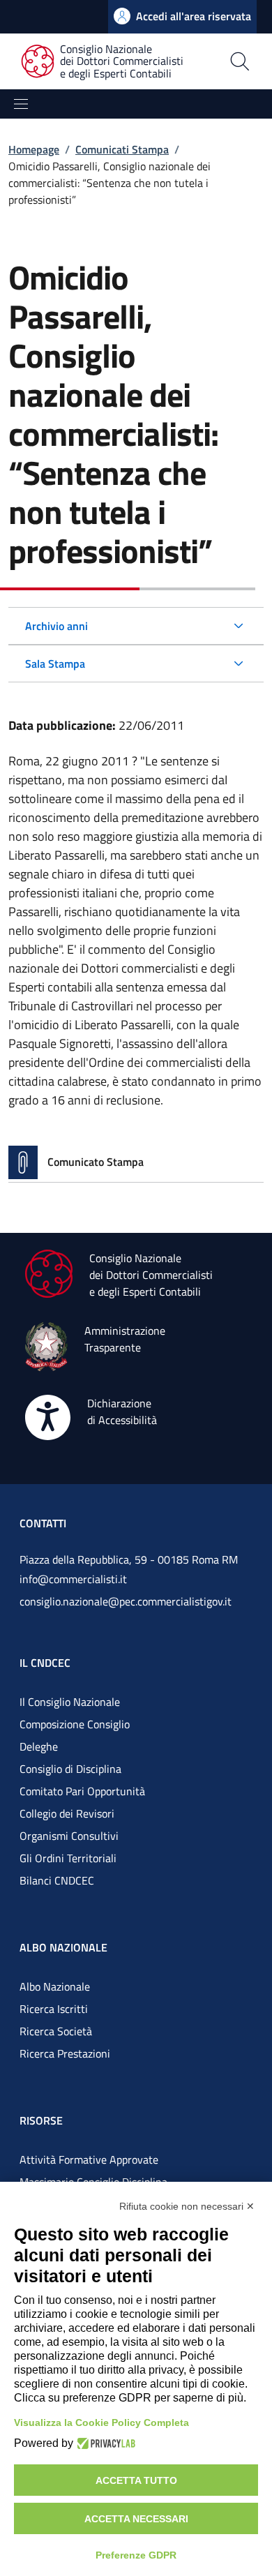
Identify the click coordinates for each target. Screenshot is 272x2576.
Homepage (34, 149)
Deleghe (39, 1746)
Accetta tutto (136, 2480)
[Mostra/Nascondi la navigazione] (21, 104)
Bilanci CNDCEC (57, 1880)
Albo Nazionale (55, 1986)
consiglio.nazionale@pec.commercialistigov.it (126, 1601)
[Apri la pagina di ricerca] (240, 61)
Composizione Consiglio (75, 1724)
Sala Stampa (55, 664)
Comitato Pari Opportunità (82, 1791)
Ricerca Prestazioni (65, 2053)
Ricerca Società (56, 2031)
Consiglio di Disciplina (70, 1769)
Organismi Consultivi (69, 1836)
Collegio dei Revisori (67, 1813)
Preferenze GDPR (136, 2555)
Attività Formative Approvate (89, 2159)
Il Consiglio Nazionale (70, 1702)
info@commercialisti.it (73, 1579)
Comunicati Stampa (122, 149)
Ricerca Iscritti (54, 2009)
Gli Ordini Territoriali (68, 1858)
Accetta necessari (136, 2519)
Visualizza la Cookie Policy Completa (101, 2423)
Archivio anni (56, 626)
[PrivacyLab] (104, 2443)
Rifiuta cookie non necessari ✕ (187, 2206)
